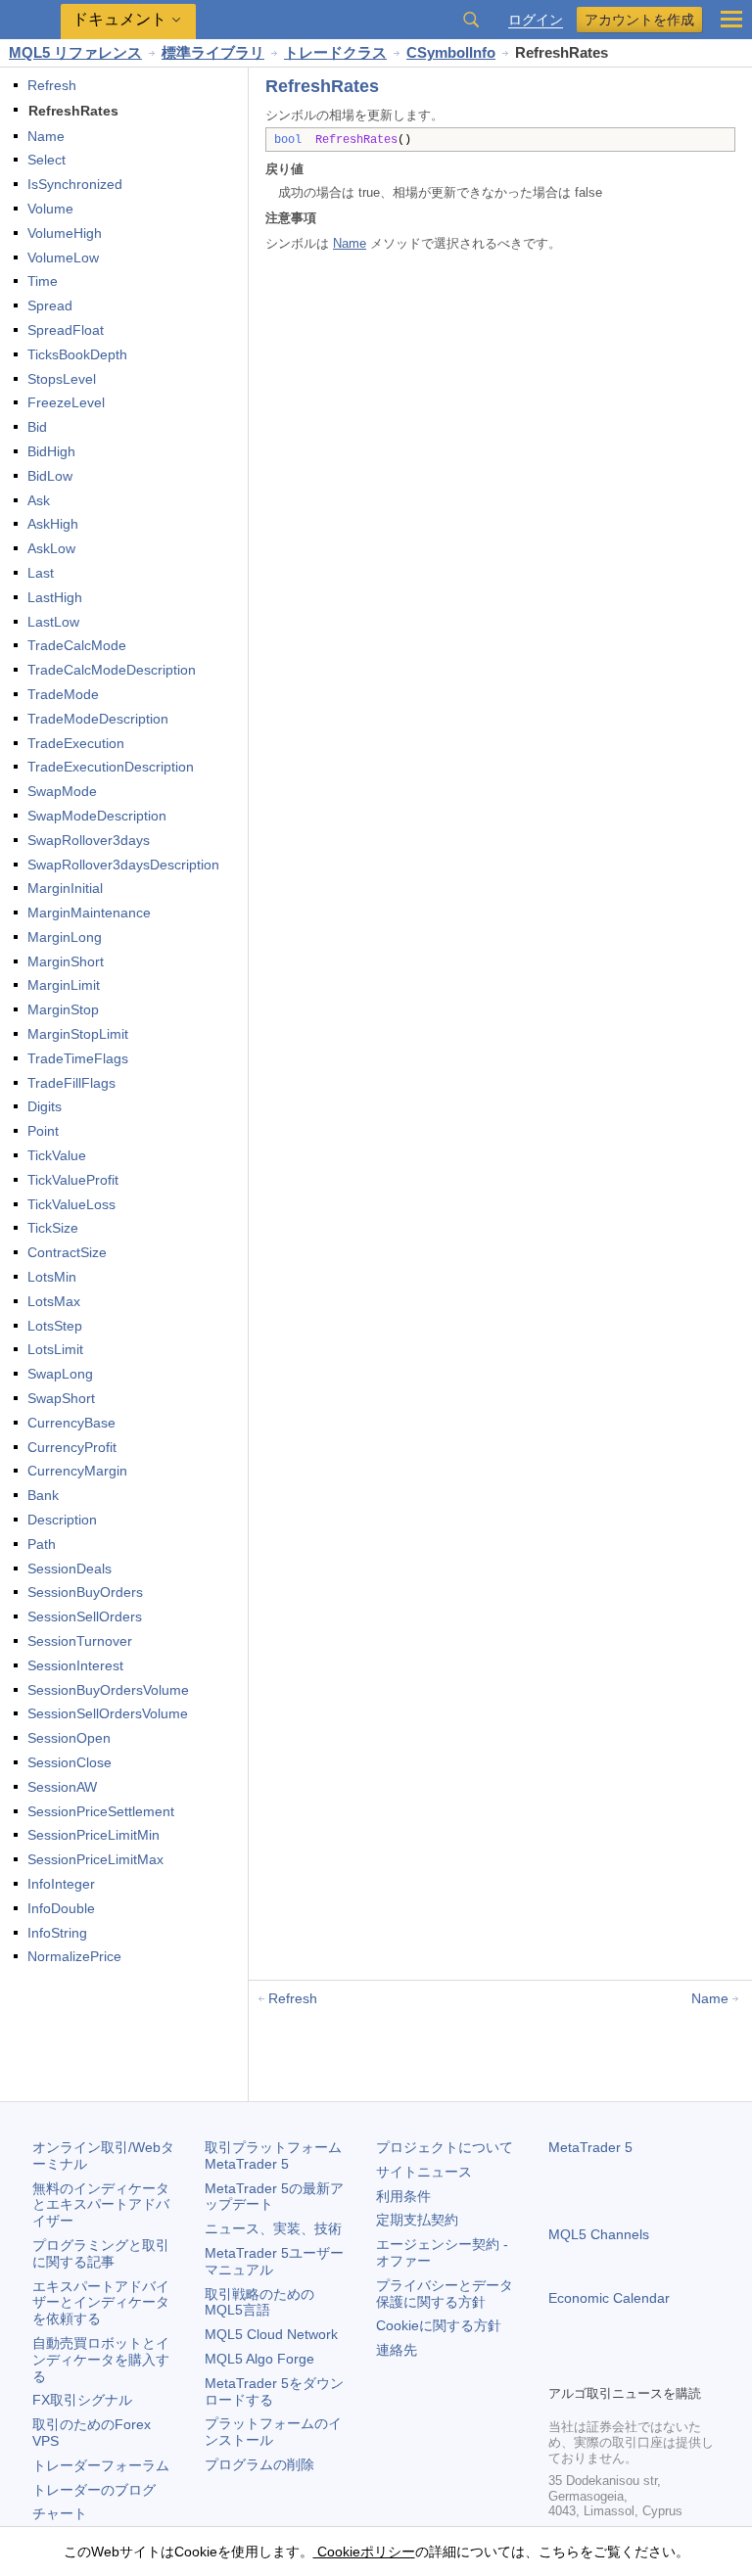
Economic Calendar (609, 2298)
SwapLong (60, 1374)
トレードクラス (335, 52)
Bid (37, 427)
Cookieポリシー (364, 2552)
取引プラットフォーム (280, 2155)
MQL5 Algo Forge (259, 2359)
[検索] (471, 20)
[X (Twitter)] (623, 2366)
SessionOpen (69, 1738)
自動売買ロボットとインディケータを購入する (101, 2360)
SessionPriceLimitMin (94, 1835)
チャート (60, 2513)
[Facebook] (560, 2366)
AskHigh (53, 524)
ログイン (536, 20)
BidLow (50, 476)
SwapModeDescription (97, 816)
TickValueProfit (73, 1180)
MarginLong (65, 937)
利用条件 (403, 2196)
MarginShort (66, 961)
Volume (50, 209)
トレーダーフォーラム (101, 2465)
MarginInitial (65, 888)
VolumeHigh (65, 233)
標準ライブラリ (213, 52)
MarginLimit (64, 985)
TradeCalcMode (77, 645)
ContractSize (67, 1252)
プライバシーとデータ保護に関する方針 (445, 2294)
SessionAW (62, 1787)
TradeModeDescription (98, 719)
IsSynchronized (75, 184)
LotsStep (55, 1326)
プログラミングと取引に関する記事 (101, 2253)
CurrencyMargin (77, 1471)
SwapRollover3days (89, 840)
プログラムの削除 (259, 2464)
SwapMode (62, 791)
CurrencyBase (71, 1423)
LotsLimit (55, 1349)
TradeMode (63, 694)
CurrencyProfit (72, 1447)
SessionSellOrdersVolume (108, 1713)
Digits (45, 1106)
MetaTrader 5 (590, 2147)
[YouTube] (654, 2366)
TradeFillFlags (71, 1083)
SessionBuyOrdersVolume (108, 1690)
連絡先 (397, 2350)
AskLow (51, 548)
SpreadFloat (66, 330)
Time (43, 281)
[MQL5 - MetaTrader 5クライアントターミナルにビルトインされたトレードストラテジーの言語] (30, 20)
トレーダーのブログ (94, 2490)
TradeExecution (76, 743)
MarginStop (63, 1009)
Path (42, 1544)
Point (43, 1131)
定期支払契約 (417, 2220)
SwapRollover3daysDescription (123, 865)
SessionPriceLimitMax (95, 1859)
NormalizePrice (74, 1956)
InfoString (57, 1933)
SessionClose (70, 1762)
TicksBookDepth (77, 354)
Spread (50, 305)
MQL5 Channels (599, 2234)
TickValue (57, 1155)
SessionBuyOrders (85, 1592)
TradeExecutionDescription (111, 767)
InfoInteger (61, 1884)
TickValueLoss (71, 1204)
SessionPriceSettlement (101, 1811)
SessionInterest (75, 1665)
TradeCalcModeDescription (112, 670)
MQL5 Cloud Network (271, 2334)
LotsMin (52, 1277)
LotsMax (54, 1301)
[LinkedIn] (685, 2366)
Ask (39, 500)
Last (41, 573)
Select (47, 160)
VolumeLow (63, 258)
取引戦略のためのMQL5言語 (259, 2302)
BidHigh (51, 451)
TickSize (53, 1228)
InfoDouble (61, 1908)
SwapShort (61, 1398)
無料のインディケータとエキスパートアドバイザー (101, 2205)
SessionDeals (70, 1569)
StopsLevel (62, 379)
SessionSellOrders (85, 1616)
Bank (43, 1495)
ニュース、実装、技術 (273, 2228)
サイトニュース (424, 2172)
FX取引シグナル (82, 2400)
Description (62, 1520)
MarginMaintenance (89, 913)
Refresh (52, 85)
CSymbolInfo (451, 52)
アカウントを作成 (639, 20)
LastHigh (55, 597)
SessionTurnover (80, 1641)
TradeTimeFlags (78, 1058)
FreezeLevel (66, 402)
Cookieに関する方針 (439, 2325)
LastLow (53, 622)
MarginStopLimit (78, 1034)
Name (46, 136)
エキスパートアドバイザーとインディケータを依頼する (101, 2303)
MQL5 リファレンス (75, 52)
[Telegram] (591, 2366)
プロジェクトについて (445, 2147)
